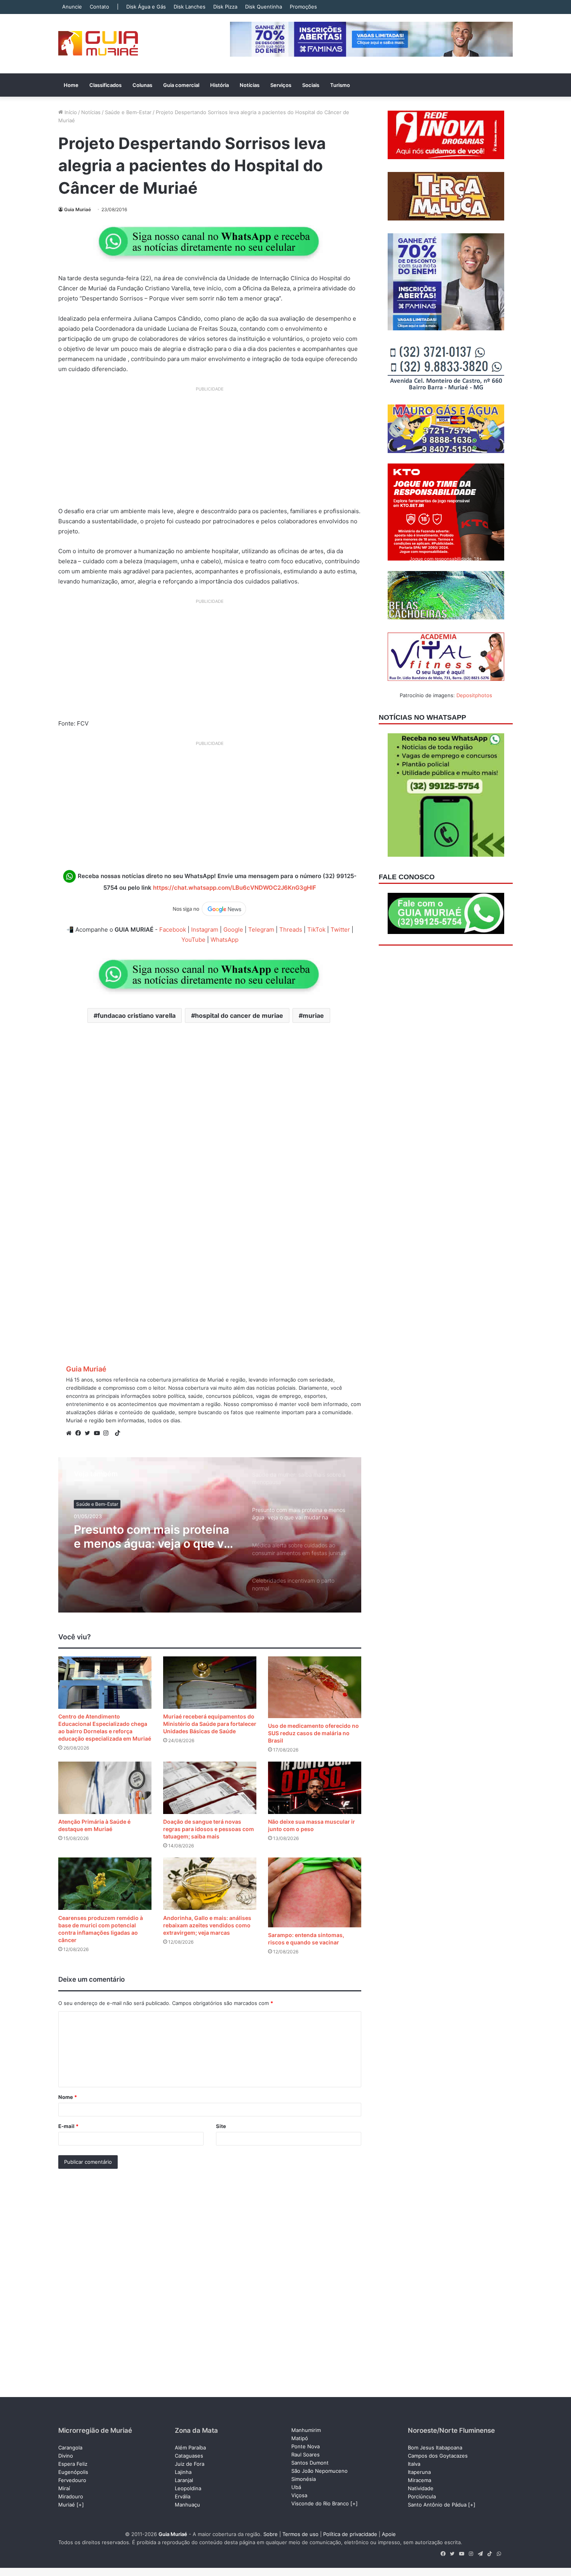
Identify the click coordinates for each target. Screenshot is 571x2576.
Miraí (64, 2488)
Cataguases (189, 2456)
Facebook (173, 930)
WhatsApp (225, 940)
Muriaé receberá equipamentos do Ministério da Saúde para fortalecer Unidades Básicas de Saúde (210, 1724)
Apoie (389, 2534)
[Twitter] (89, 1433)
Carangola (70, 2448)
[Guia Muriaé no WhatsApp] (210, 241)
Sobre (271, 2534)
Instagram (205, 930)
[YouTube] (99, 1433)
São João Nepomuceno (319, 2471)
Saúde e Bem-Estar (128, 112)
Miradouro (71, 2496)
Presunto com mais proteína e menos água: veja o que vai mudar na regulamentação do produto (155, 1536)
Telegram (261, 930)
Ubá (296, 2487)
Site (221, 2126)
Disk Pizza (225, 7)
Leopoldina (188, 2488)
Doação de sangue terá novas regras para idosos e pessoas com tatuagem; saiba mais (209, 1829)
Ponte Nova (306, 2446)
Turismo (340, 85)
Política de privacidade (350, 2534)
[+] (80, 2505)
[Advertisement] (210, 450)
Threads (291, 930)
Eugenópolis (73, 2472)
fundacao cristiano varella (137, 1015)
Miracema (420, 2480)
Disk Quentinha (264, 7)
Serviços (281, 85)
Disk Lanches (190, 7)
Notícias (250, 85)
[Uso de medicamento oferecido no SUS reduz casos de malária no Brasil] (315, 1687)
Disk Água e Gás (146, 7)
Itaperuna (419, 2472)
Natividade (421, 2488)
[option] (210, 1535)
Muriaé (67, 2505)
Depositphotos (474, 695)
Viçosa (299, 2495)
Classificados (105, 85)
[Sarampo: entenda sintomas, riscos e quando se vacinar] (315, 1892)
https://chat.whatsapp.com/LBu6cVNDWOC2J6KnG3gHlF (235, 888)
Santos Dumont (310, 2463)
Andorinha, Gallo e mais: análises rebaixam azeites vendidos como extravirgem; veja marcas (207, 1925)
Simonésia (304, 2479)
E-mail (68, 2126)
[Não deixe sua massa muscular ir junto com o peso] (315, 1788)
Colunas (142, 85)
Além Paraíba (190, 2448)
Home (71, 85)
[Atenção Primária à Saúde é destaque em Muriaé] (105, 1788)
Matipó (300, 2438)
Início (70, 112)
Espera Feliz (73, 2464)
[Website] (71, 1433)
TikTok (316, 930)
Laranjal (184, 2480)
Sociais (311, 85)
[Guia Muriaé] (98, 44)
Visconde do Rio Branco (320, 2503)
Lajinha (183, 2472)
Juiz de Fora (190, 2464)
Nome (68, 2097)
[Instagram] (108, 1433)
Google (233, 930)
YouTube (193, 940)
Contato (99, 7)
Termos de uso (300, 2534)
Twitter (340, 930)
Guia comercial (181, 85)
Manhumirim (306, 2430)
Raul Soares (306, 2454)
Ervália (183, 2496)
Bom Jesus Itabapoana (435, 2448)
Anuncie (72, 7)
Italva (414, 2464)
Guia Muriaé (77, 209)
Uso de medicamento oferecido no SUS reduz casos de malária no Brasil (313, 1733)
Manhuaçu (187, 2505)
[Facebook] (80, 1433)
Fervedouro (72, 2480)
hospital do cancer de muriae (239, 1015)
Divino (66, 2456)
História (219, 85)
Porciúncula (422, 2496)
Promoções (303, 7)
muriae (313, 1015)
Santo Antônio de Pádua (437, 2505)
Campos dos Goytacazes (438, 2456)
